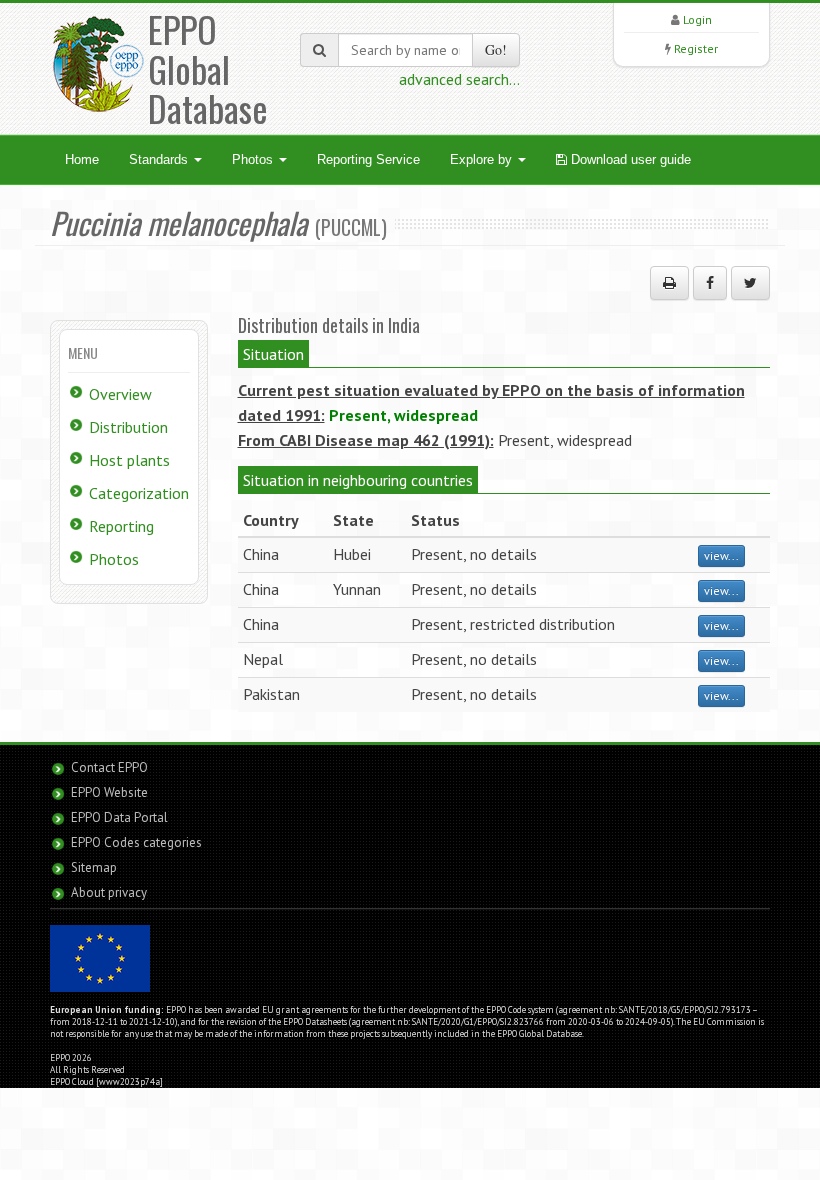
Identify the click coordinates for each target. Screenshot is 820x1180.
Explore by (483, 159)
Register (696, 48)
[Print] (669, 283)
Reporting (121, 526)
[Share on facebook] (710, 283)
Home (82, 159)
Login (697, 19)
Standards (160, 159)
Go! (496, 49)
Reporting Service (368, 159)
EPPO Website (109, 792)
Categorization (139, 493)
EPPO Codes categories (136, 842)
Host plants (129, 460)
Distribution (128, 427)
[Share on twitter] (750, 283)
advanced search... (459, 79)
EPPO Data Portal (119, 817)
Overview (120, 394)
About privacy (109, 892)
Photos (254, 159)
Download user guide (629, 159)
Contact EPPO (109, 767)
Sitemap (94, 867)
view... (721, 555)
